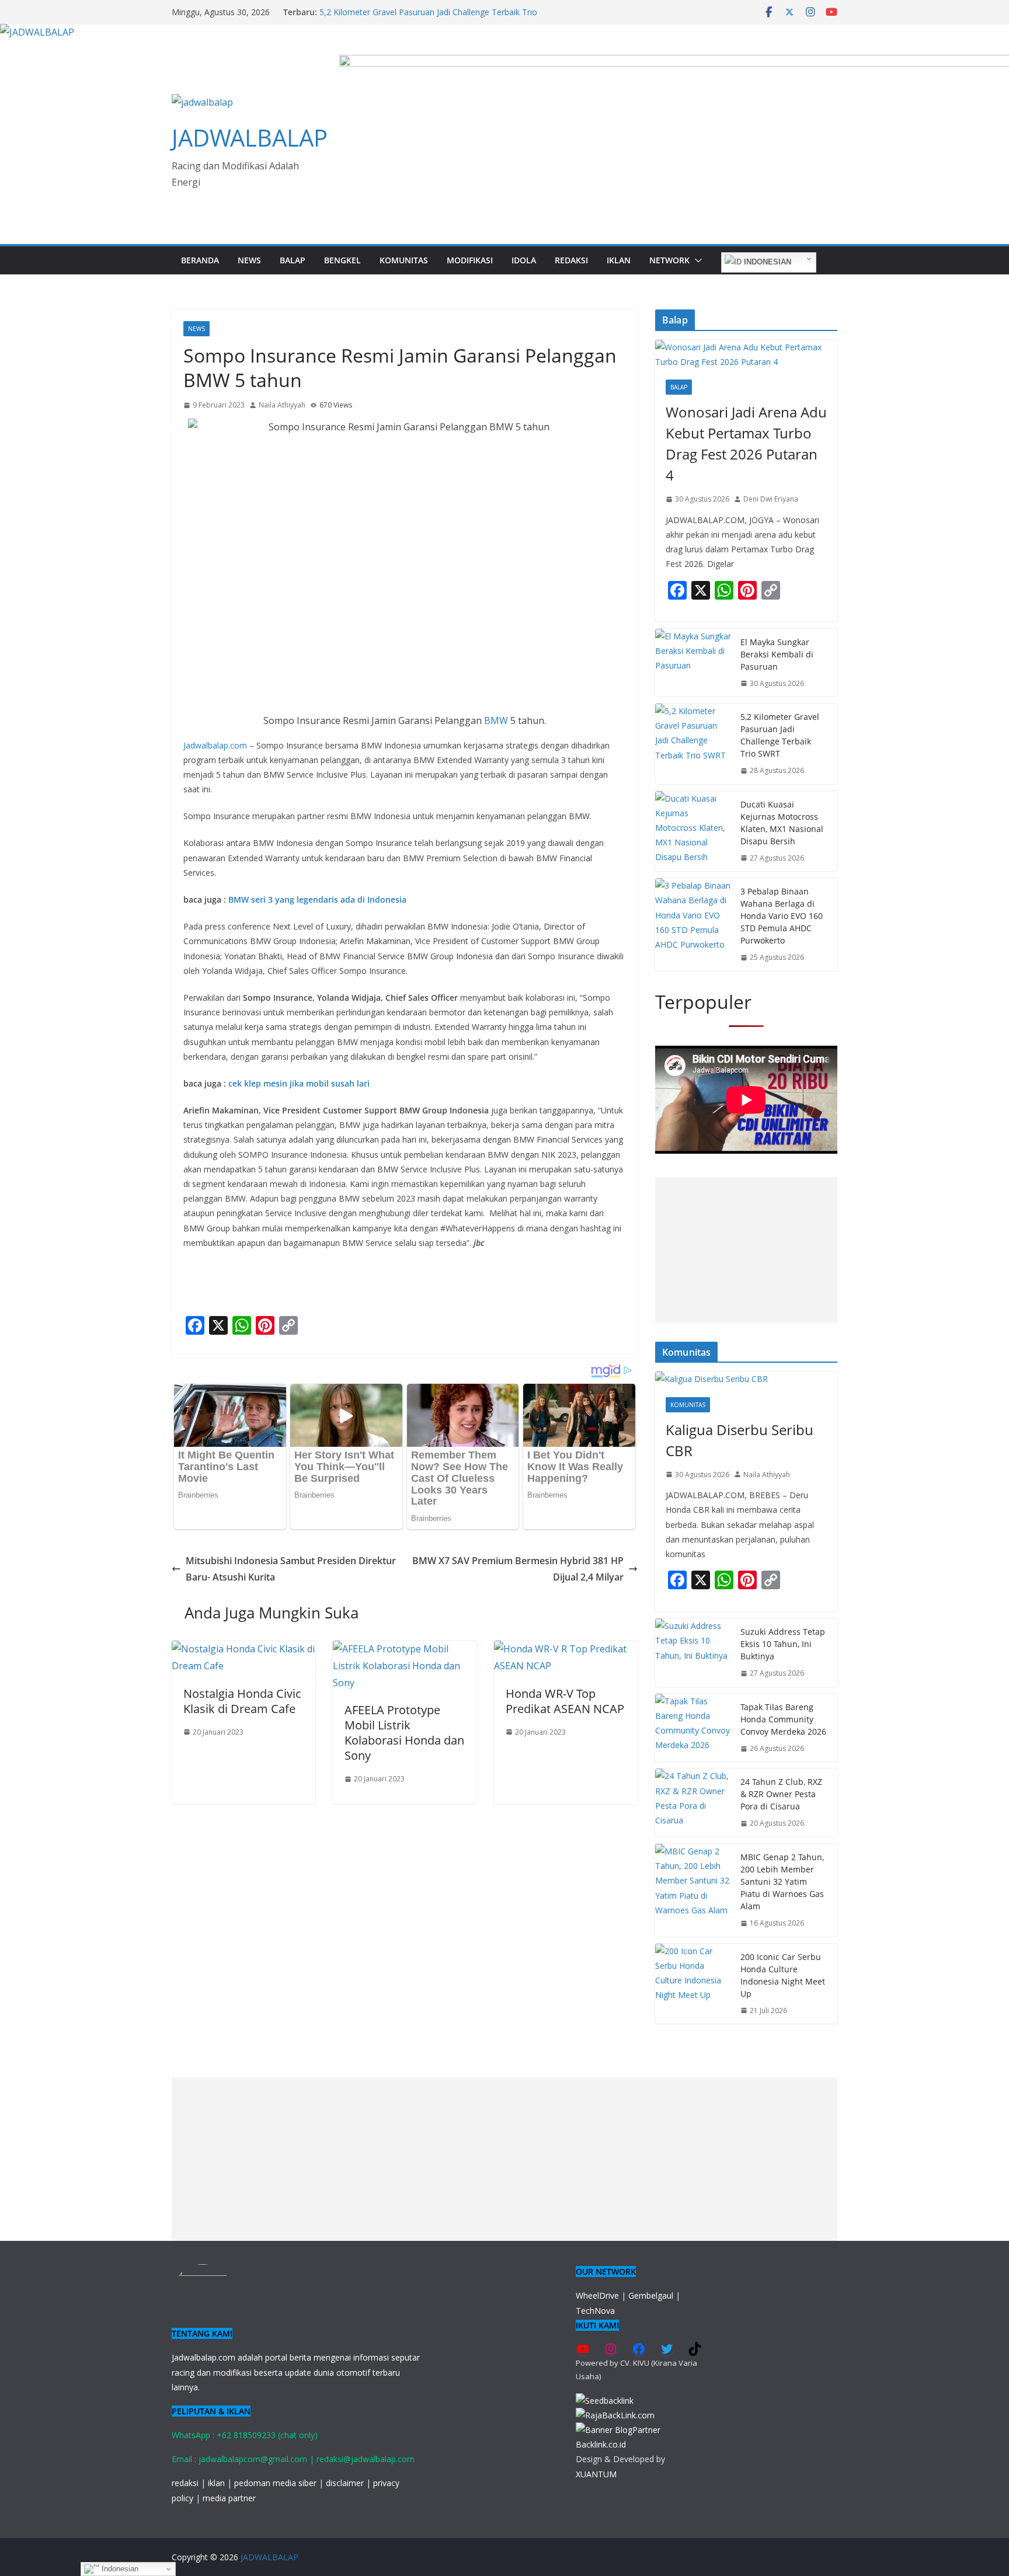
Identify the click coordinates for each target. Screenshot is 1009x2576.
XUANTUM (596, 2474)
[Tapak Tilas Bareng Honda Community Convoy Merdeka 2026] (693, 1728)
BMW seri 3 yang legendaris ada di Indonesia (317, 899)
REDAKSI (571, 260)
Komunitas (404, 260)
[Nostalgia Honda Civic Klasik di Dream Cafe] (243, 1649)
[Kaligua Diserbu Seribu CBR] (746, 1379)
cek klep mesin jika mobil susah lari (300, 1083)
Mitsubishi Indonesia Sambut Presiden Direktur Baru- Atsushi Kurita (291, 1569)
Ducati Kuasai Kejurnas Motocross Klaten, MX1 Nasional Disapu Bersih (782, 823)
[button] (696, 260)
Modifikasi (470, 260)
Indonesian (766, 262)
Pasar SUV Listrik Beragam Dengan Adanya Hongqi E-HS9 (428, 12)
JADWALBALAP (250, 137)
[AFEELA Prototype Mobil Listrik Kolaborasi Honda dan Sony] (405, 1649)
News (249, 260)
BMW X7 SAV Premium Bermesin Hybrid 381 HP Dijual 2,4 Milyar (518, 1569)
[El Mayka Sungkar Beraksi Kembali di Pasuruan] (693, 663)
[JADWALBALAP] (37, 32)
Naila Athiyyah (282, 405)
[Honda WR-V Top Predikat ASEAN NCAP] (566, 1649)
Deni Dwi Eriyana (771, 499)
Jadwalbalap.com (215, 745)
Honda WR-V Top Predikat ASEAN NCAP (565, 1701)
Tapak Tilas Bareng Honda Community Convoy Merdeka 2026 (783, 1719)
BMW (496, 720)
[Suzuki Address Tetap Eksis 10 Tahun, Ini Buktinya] (693, 1653)
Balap (293, 260)
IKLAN (619, 260)
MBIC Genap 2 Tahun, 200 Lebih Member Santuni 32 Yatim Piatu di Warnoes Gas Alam (782, 1881)
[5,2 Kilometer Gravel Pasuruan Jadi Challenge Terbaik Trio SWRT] (693, 744)
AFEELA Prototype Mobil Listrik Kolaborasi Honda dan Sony (404, 1733)
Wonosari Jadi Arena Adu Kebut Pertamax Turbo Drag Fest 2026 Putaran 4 (746, 443)
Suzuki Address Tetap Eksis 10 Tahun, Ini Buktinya (783, 1644)
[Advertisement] (746, 1250)
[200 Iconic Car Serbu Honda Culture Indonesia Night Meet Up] (693, 1984)
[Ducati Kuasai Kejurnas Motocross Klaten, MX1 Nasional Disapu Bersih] (693, 831)
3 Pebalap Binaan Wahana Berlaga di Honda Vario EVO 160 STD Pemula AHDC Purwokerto (782, 916)
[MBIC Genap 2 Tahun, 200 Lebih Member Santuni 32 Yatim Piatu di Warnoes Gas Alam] (693, 1890)
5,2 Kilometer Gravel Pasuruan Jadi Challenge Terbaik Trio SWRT (780, 735)
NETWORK (669, 260)
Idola (524, 260)
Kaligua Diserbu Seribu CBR (740, 1440)
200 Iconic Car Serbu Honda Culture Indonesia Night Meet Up (783, 1975)
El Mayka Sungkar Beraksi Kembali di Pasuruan (777, 654)
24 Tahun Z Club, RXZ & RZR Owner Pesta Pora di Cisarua (781, 1794)
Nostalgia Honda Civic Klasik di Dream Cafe (242, 1701)
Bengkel (342, 260)
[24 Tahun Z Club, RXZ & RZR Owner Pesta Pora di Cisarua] (693, 1803)
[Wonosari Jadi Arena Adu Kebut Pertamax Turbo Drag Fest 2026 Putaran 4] (746, 354)
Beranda (200, 260)
